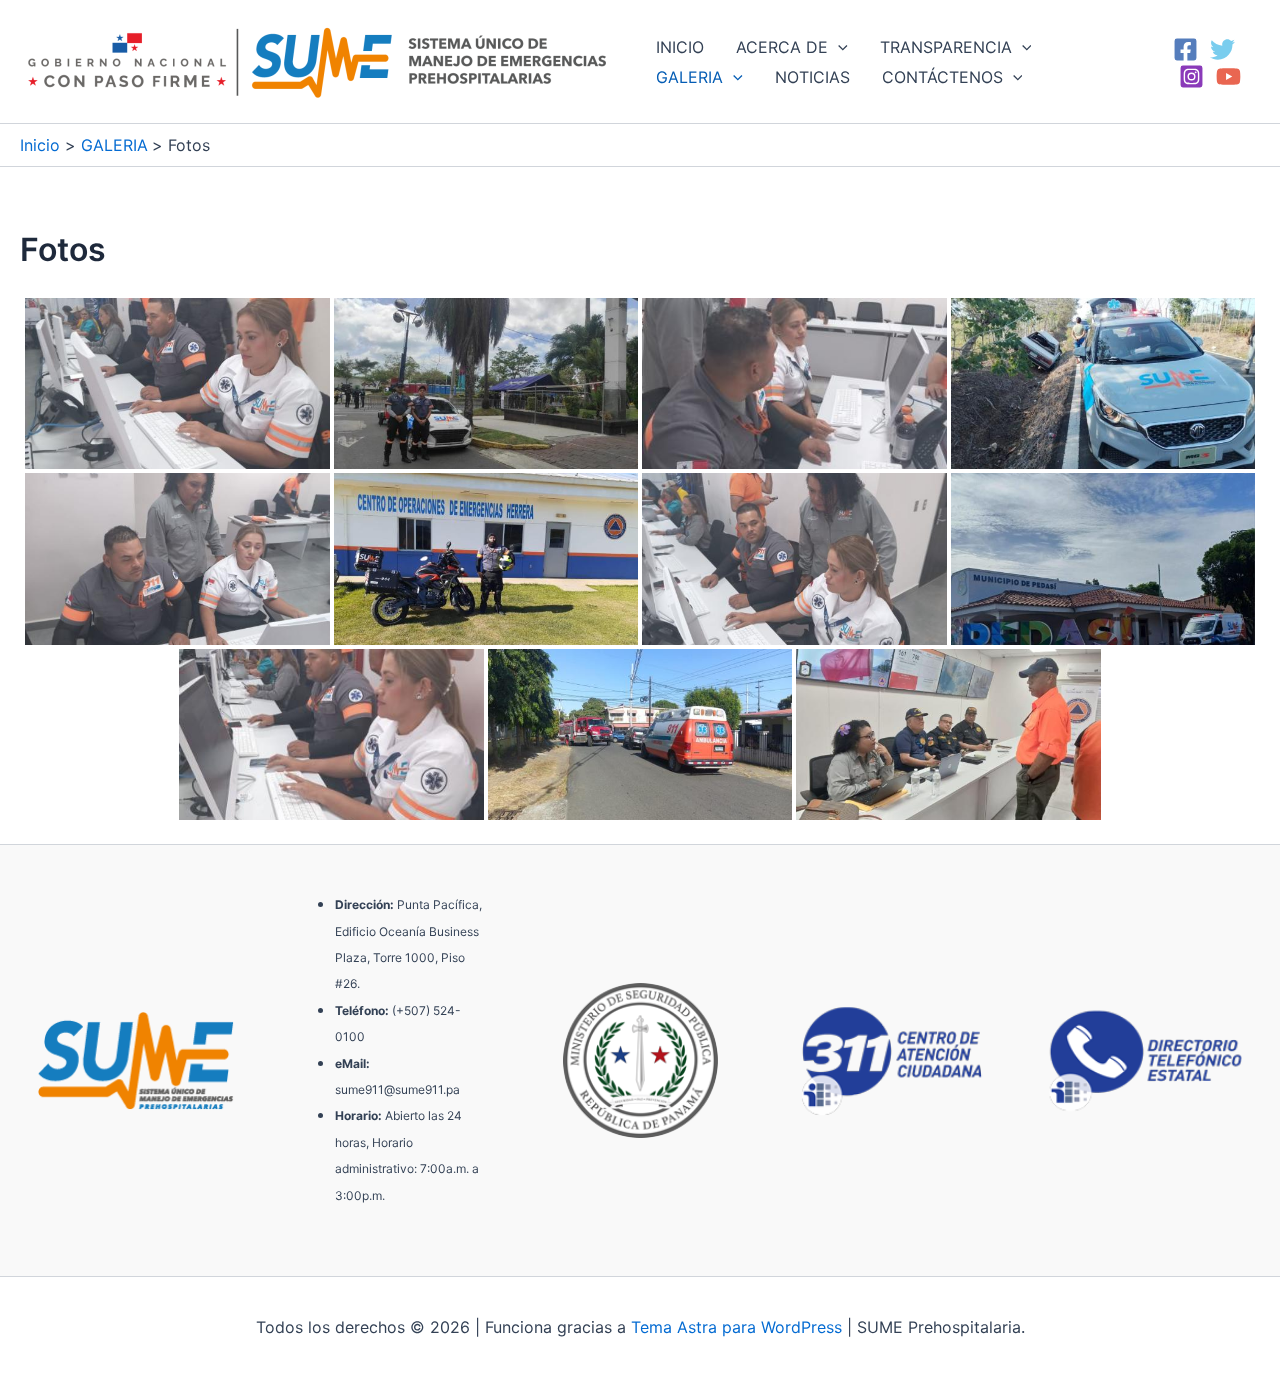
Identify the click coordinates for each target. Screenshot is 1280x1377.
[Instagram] (1191, 76)
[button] (838, 47)
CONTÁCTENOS (942, 77)
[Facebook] (1185, 49)
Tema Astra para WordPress (736, 1327)
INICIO (680, 47)
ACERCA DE (782, 47)
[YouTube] (1228, 76)
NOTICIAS (812, 77)
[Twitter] (1222, 49)
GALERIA (689, 77)
